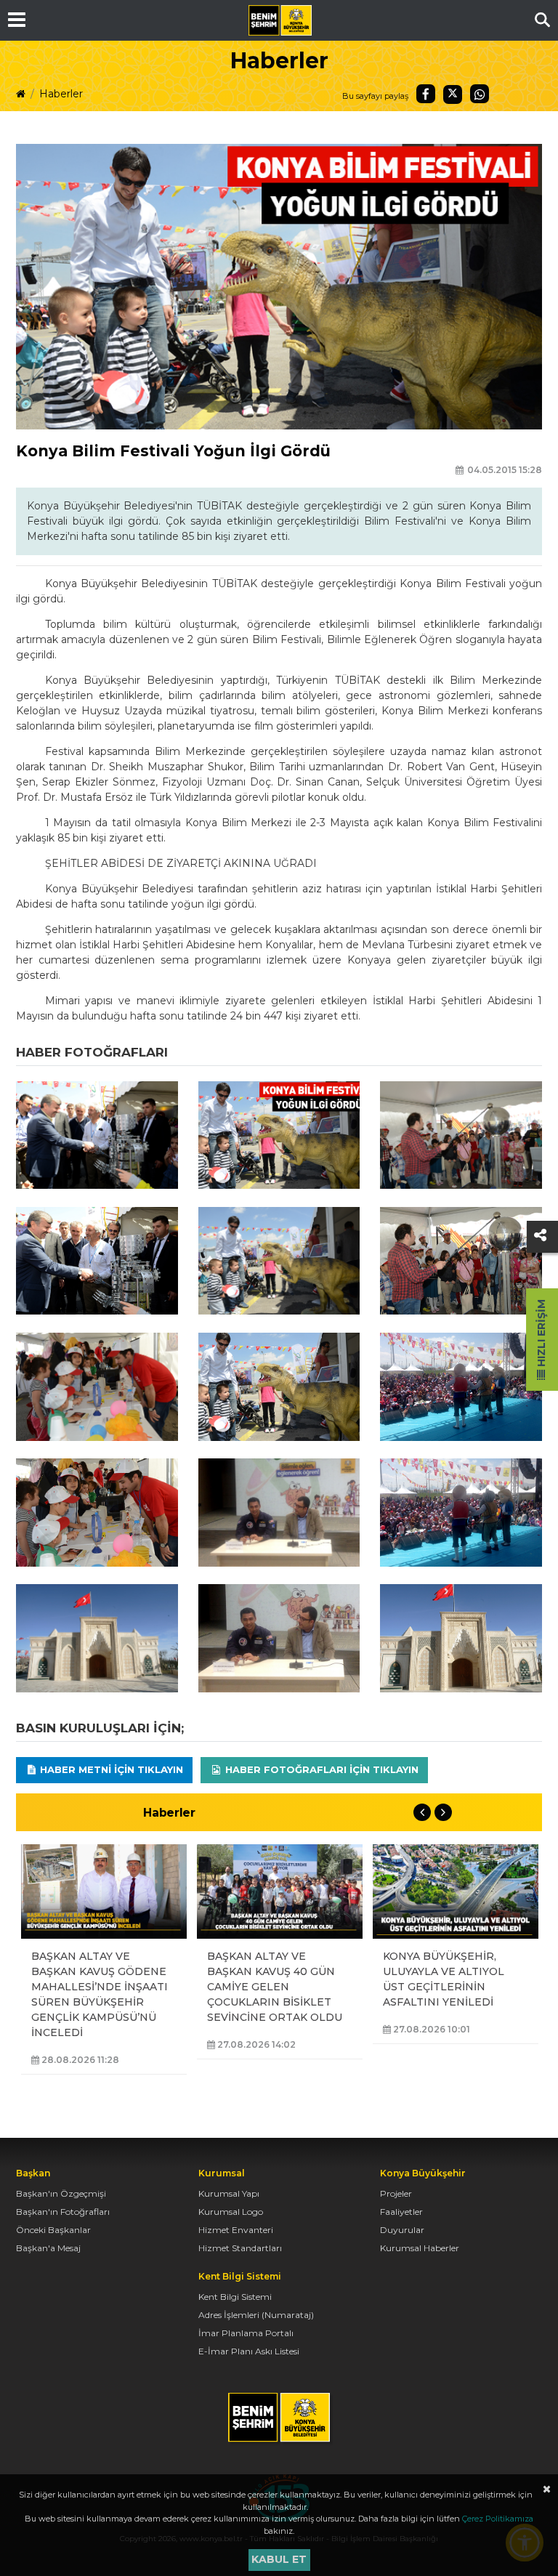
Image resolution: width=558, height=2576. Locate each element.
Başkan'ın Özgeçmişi (61, 2193)
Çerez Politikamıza (498, 2519)
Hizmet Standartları (240, 2248)
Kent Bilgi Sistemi (235, 2297)
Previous (422, 1812)
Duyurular (402, 2230)
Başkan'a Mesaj (48, 2248)
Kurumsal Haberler (420, 2248)
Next (443, 1812)
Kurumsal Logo (231, 2212)
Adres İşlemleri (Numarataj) (256, 2315)
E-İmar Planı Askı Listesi (249, 2351)
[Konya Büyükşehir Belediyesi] (280, 20)
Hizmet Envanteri (236, 2230)
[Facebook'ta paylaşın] (426, 94)
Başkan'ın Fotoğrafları (63, 2212)
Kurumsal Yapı (229, 2193)
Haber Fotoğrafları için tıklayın (320, 1769)
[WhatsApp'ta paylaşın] (480, 94)
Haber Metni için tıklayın (110, 1769)
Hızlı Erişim (541, 1335)
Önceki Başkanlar (53, 2230)
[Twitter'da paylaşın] (453, 94)
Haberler (61, 94)
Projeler (396, 2193)
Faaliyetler (401, 2212)
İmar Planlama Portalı (246, 2333)
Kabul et (279, 2559)
